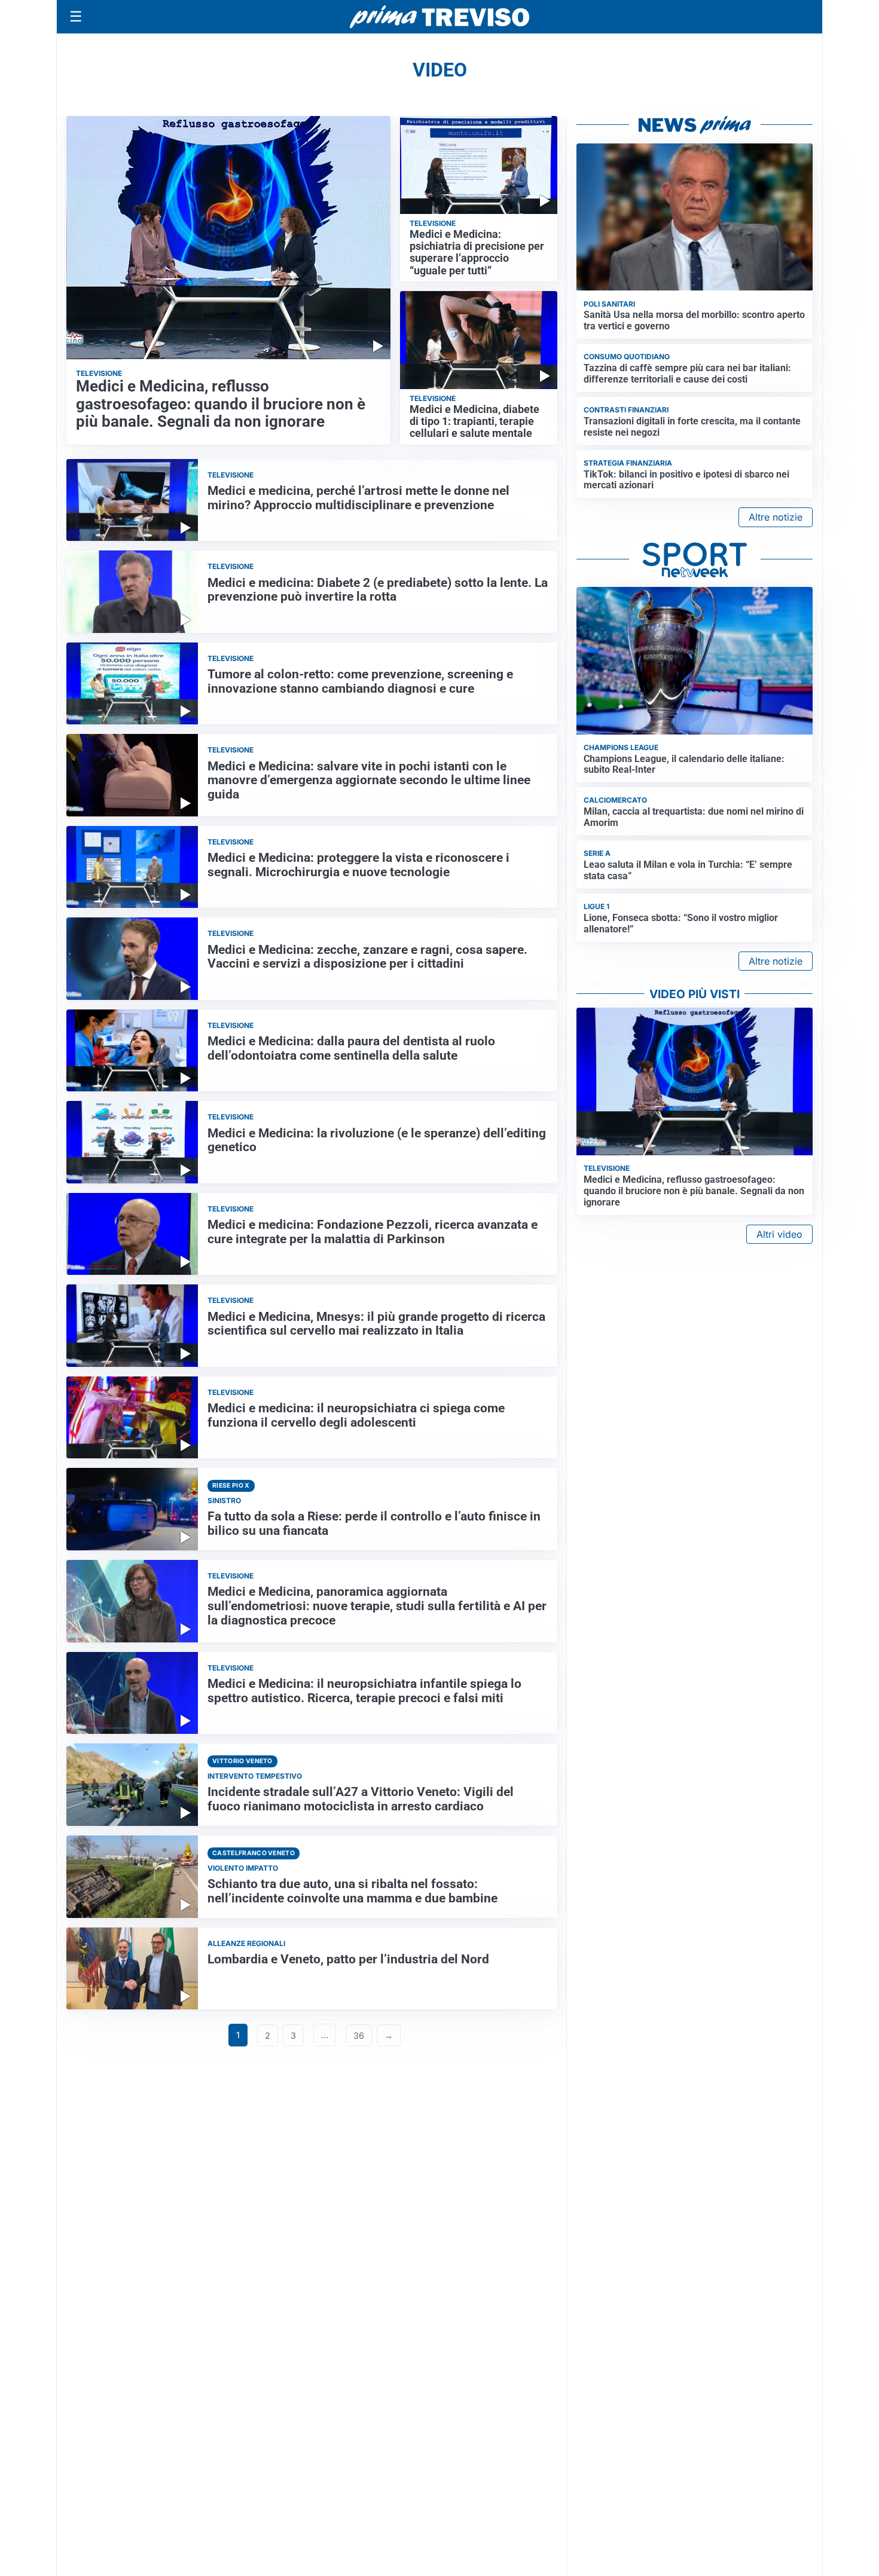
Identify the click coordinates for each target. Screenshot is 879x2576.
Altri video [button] (779, 1234)
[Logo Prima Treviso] (439, 17)
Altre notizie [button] (776, 517)
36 (359, 2035)
